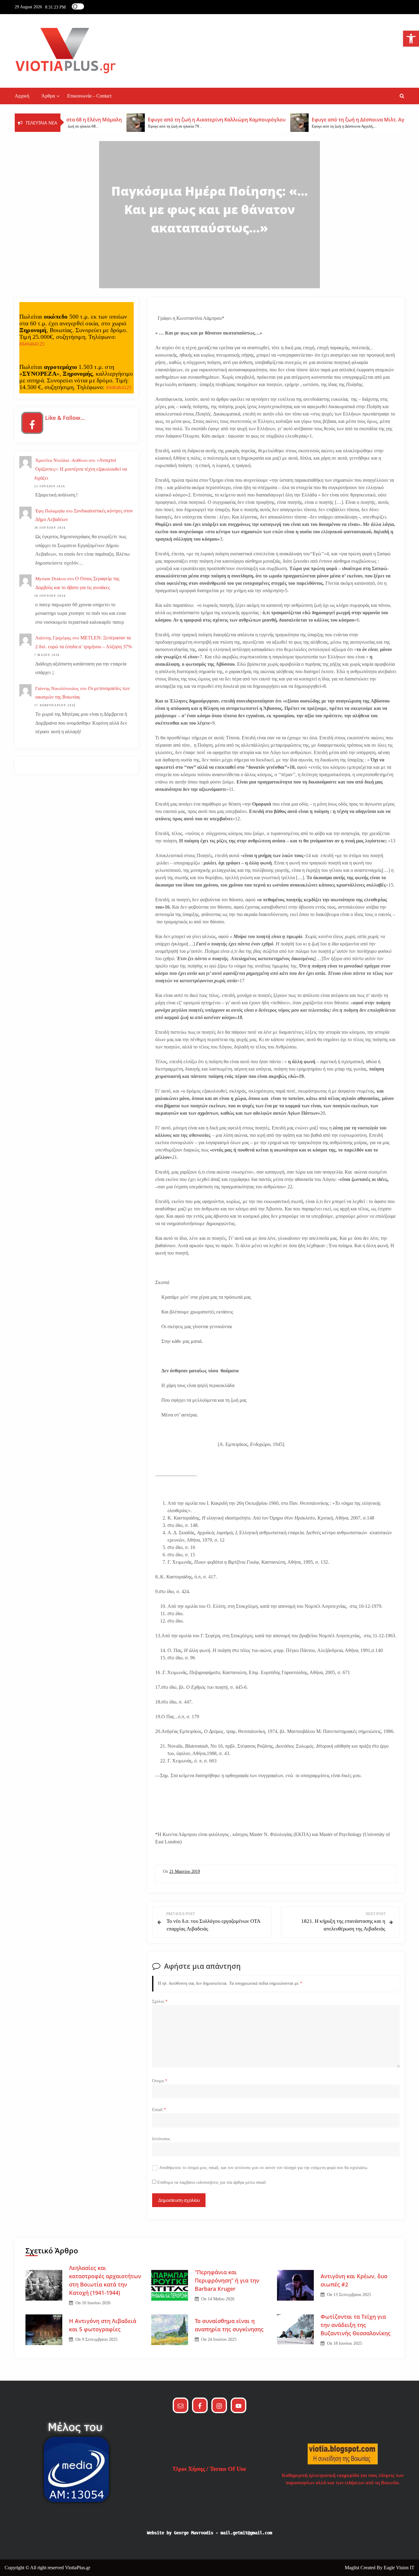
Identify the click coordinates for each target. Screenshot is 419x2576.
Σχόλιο (160, 2001)
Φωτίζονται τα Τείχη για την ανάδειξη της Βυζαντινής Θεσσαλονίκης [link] (356, 2325)
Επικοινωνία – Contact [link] (89, 96)
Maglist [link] (353, 2568)
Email (159, 2110)
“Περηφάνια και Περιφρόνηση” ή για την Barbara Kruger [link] (227, 2280)
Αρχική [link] (22, 96)
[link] (411, 39)
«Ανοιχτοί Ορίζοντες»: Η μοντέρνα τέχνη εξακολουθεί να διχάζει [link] (81, 469)
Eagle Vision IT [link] (399, 2568)
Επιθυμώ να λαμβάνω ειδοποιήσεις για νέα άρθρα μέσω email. (212, 2182)
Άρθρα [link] (48, 96)
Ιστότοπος (161, 2139)
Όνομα (160, 2081)
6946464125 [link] (32, 344)
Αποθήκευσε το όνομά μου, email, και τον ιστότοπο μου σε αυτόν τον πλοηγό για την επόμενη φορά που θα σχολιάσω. (264, 2168)
